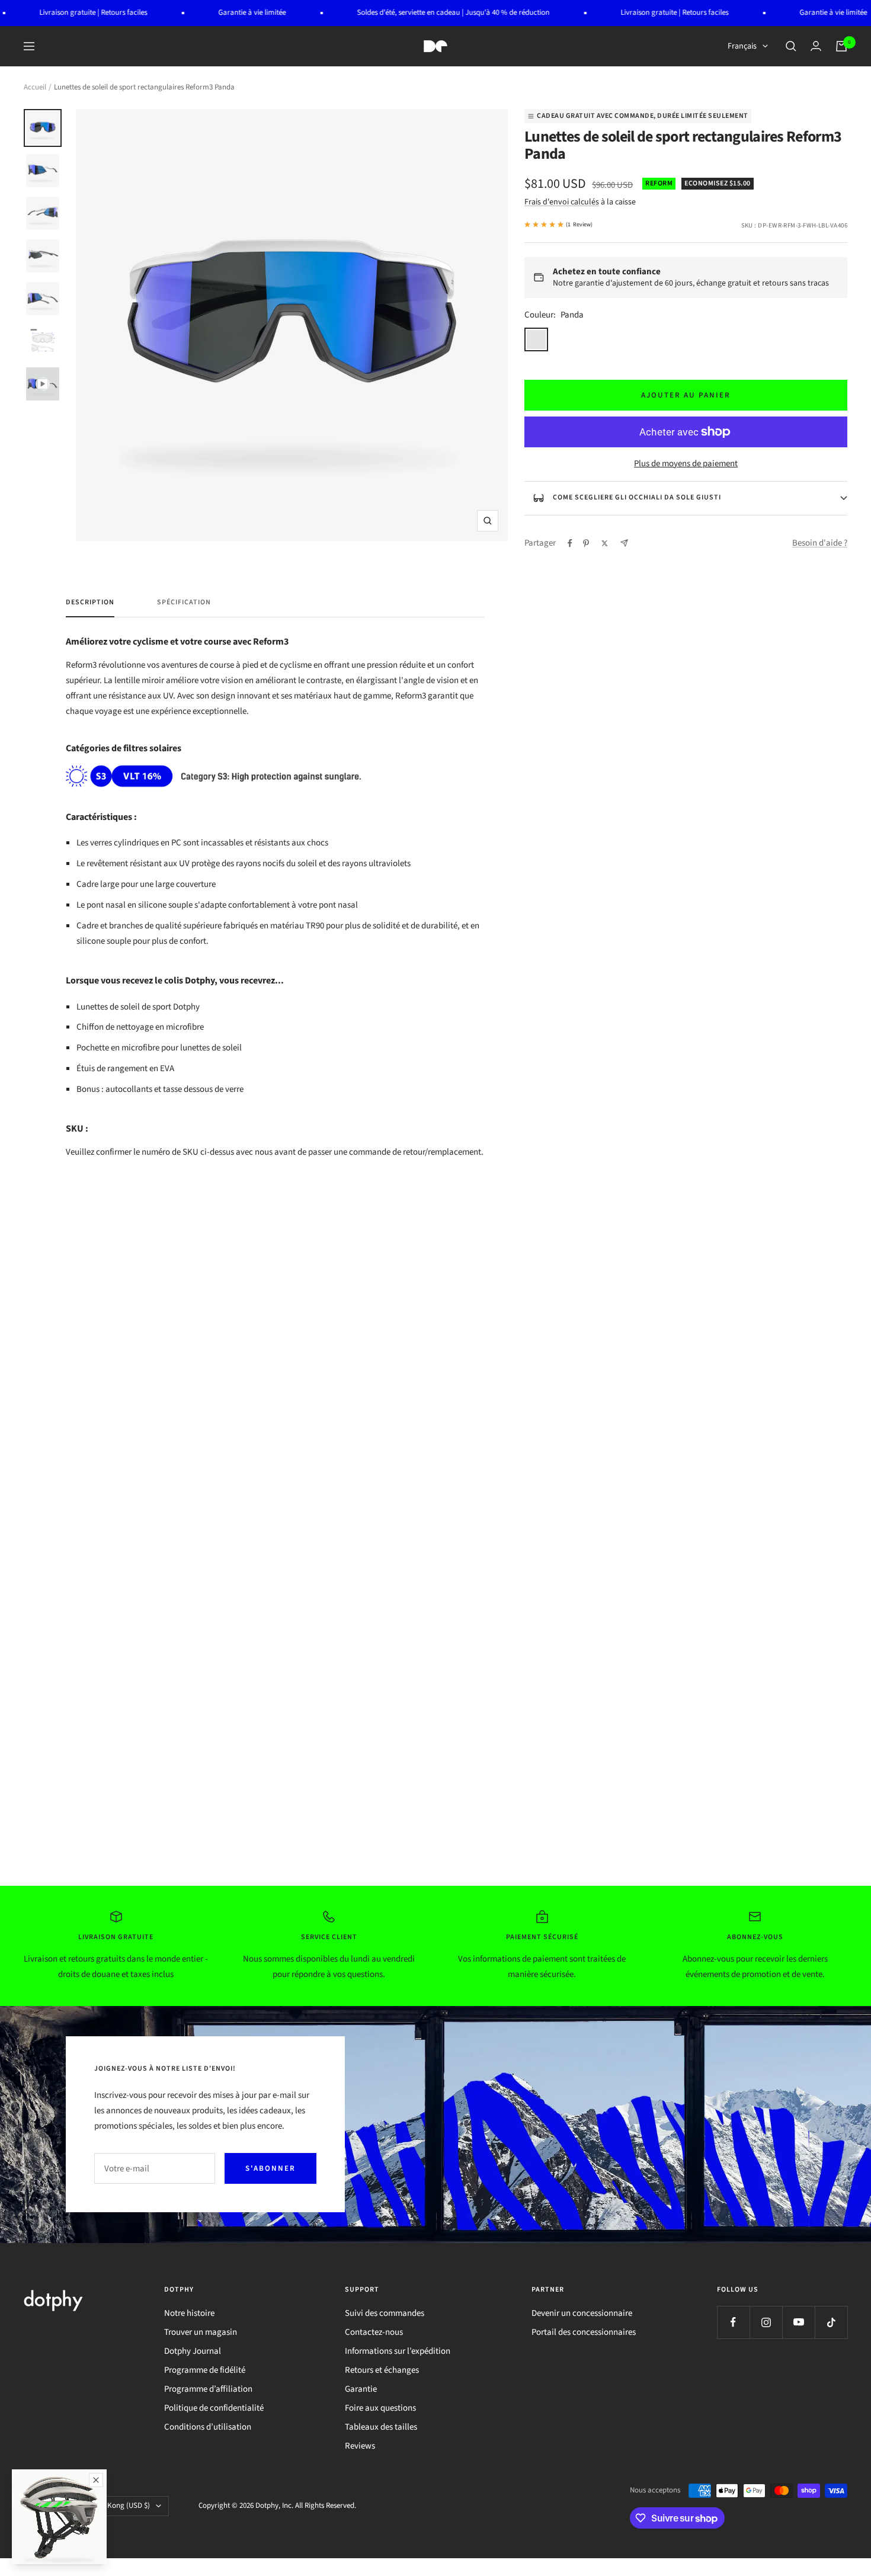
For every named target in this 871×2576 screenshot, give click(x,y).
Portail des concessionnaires (584, 2332)
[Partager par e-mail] (624, 543)
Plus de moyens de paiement (686, 464)
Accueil (35, 87)
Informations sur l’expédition (398, 2351)
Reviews (360, 2446)
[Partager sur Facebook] (570, 543)
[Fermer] (96, 2480)
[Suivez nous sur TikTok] (831, 2322)
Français (742, 46)
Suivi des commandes (385, 2313)
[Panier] (841, 46)
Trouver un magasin (201, 2332)
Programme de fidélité (205, 2370)
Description (90, 603)
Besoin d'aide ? (820, 543)
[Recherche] (791, 46)
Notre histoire (189, 2313)
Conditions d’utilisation (208, 2427)
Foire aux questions (380, 2408)
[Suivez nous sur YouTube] (798, 2322)
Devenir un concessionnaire (582, 2313)
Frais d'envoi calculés (562, 202)
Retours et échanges (382, 2370)
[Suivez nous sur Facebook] (733, 2322)
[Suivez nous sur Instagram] (766, 2322)
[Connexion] (816, 46)
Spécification (184, 603)
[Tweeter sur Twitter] (605, 543)
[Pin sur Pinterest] (586, 543)
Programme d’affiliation (208, 2389)
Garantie (361, 2389)
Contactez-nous (374, 2332)
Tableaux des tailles (381, 2427)
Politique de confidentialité (214, 2408)
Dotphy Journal (193, 2351)
